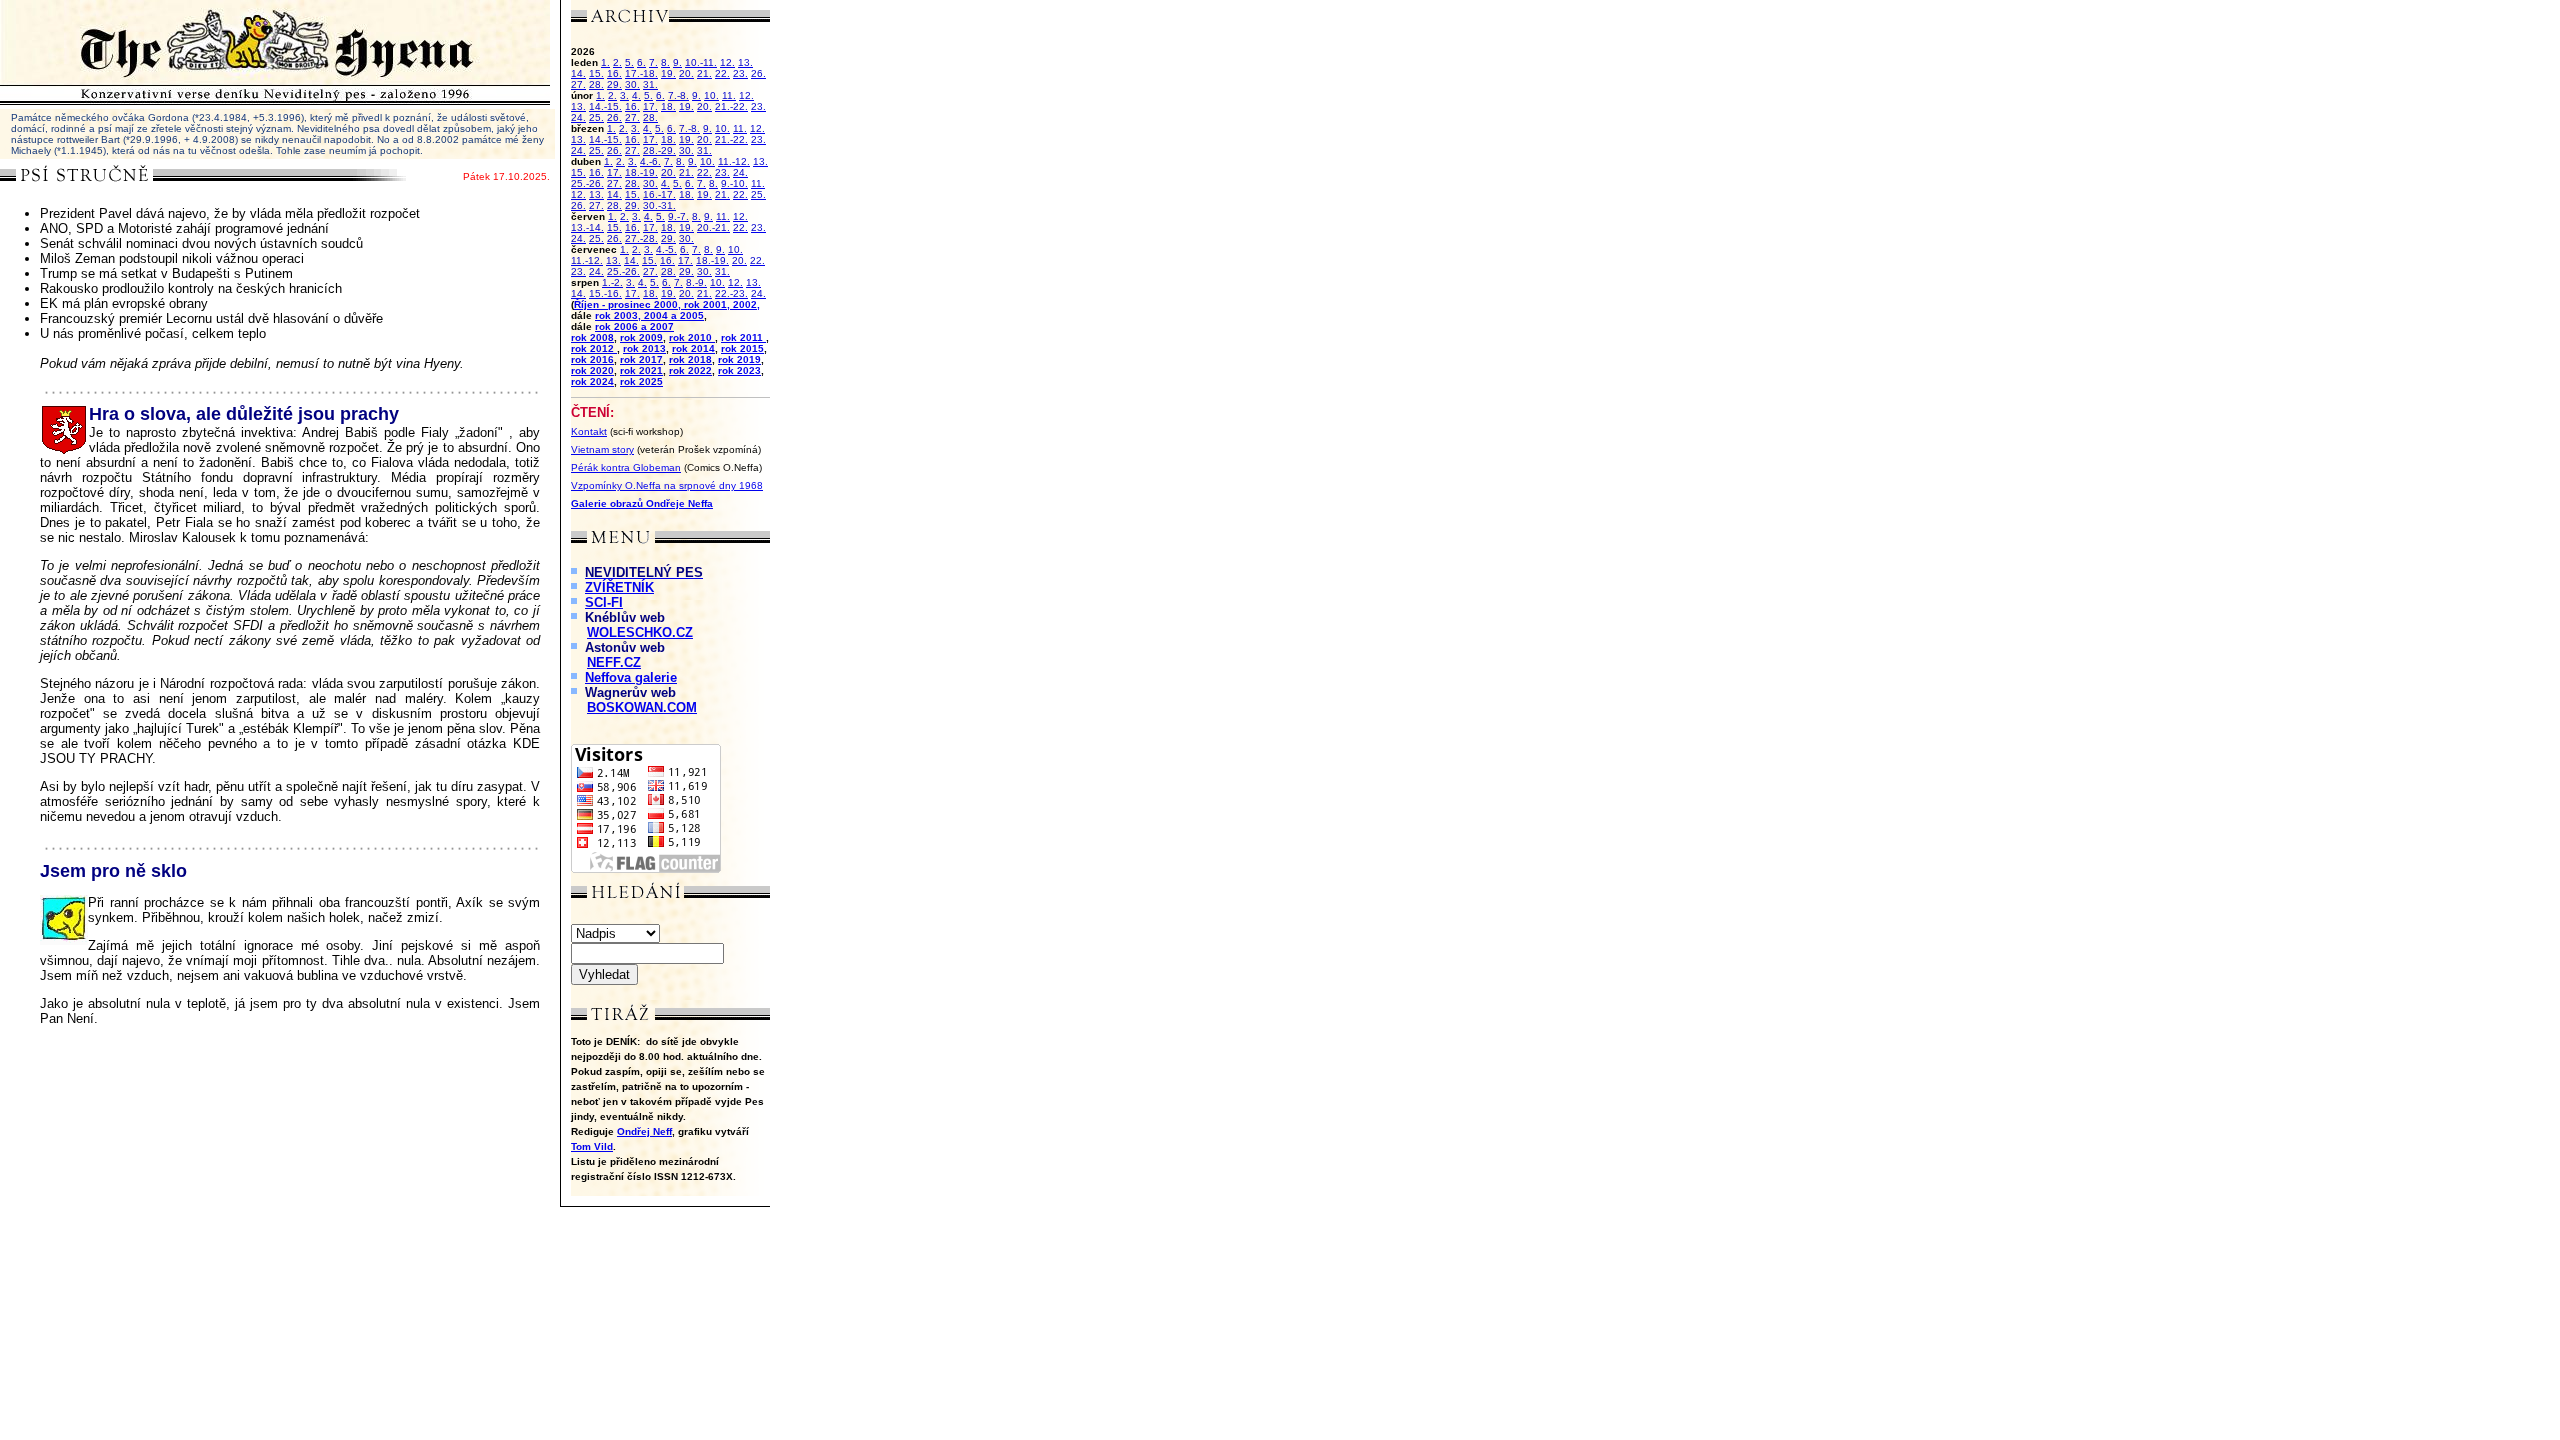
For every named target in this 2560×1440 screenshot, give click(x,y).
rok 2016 (592, 359)
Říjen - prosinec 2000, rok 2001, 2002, (667, 304)
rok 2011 (743, 337)
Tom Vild (592, 1146)
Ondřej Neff (644, 1131)
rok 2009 (641, 337)
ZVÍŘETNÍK (619, 587)
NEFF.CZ (614, 662)
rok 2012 (594, 348)
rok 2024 (592, 381)
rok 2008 (592, 337)
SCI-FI (604, 602)
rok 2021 (641, 370)
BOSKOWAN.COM (642, 707)
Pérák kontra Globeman (626, 467)
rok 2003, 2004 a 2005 (649, 315)
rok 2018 (690, 359)
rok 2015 (742, 348)
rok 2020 (592, 370)
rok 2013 (644, 348)
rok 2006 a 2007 (634, 326)
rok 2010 (692, 337)
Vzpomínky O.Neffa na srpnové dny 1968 (667, 485)
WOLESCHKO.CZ (640, 632)
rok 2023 (739, 370)
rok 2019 (739, 359)
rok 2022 (690, 370)
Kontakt (589, 431)
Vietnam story (602, 449)
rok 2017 (641, 359)
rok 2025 (641, 381)
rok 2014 (693, 348)
